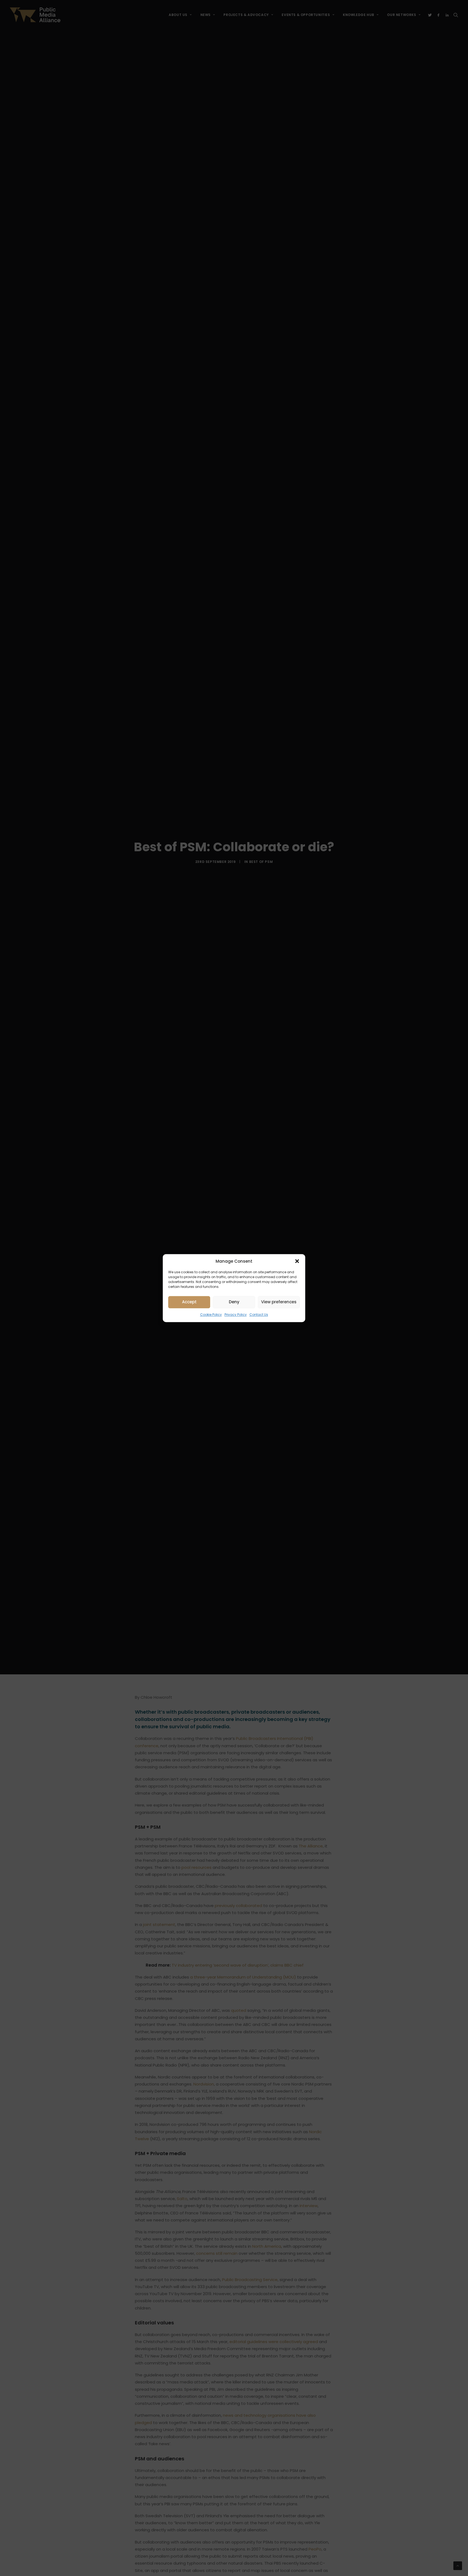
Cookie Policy (211, 1315)
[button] (297, 1261)
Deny (234, 1302)
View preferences (279, 1302)
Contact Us (259, 1315)
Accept (189, 1302)
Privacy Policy (236, 1315)
